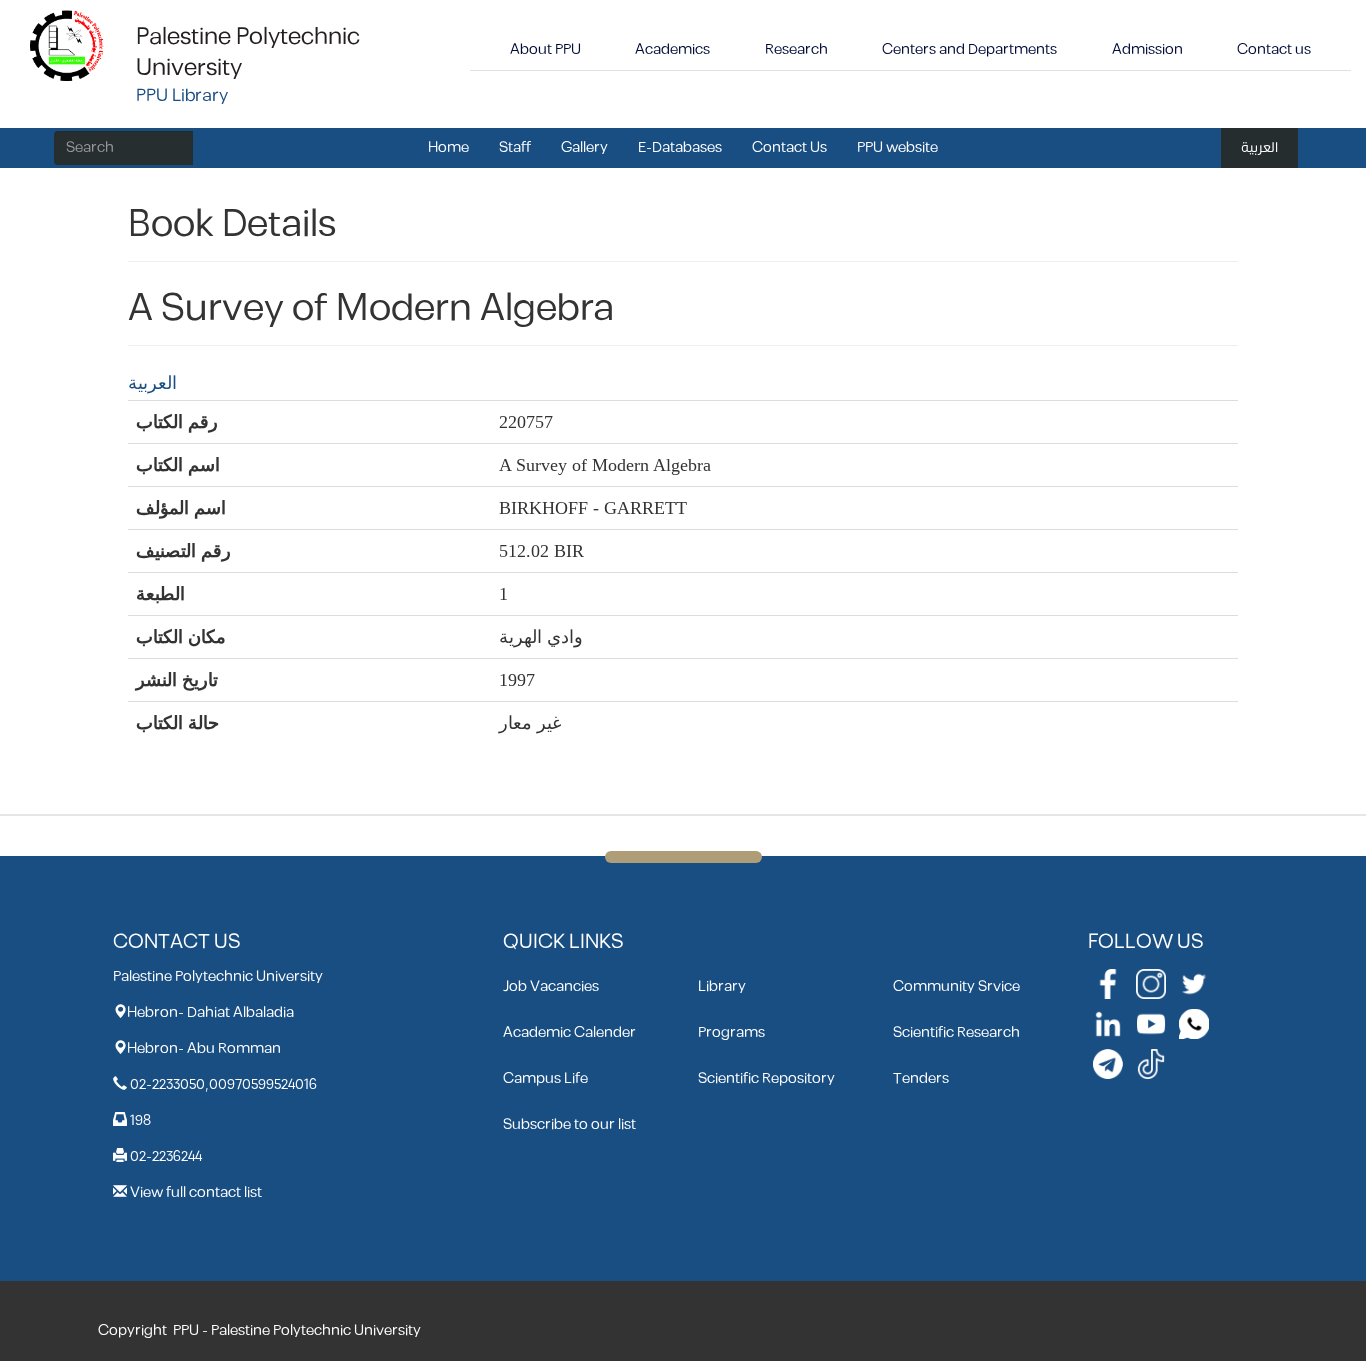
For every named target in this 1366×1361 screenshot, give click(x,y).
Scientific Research (956, 1032)
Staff (515, 147)
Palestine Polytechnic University (248, 52)
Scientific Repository (766, 1078)
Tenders (921, 1078)
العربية (1259, 147)
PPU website (897, 147)
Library (722, 986)
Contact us (1274, 49)
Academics (672, 49)
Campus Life (545, 1078)
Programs (731, 1032)
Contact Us (789, 147)
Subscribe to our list (569, 1124)
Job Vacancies (551, 986)
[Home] (67, 44)
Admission (1147, 49)
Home (448, 147)
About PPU (545, 49)
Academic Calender (569, 1032)
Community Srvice (956, 986)
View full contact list (196, 1192)
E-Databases (680, 147)
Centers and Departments (969, 49)
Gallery (584, 147)
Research (796, 49)
